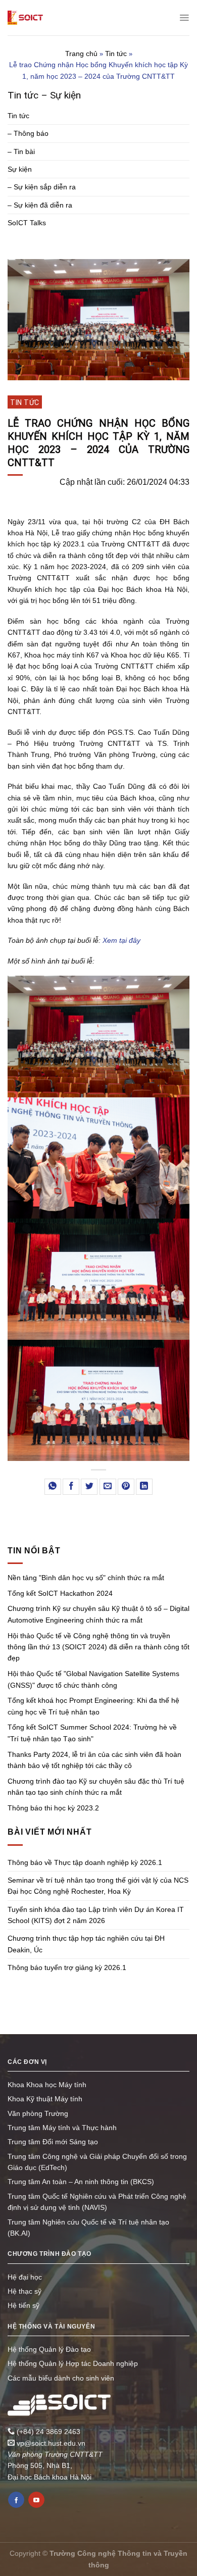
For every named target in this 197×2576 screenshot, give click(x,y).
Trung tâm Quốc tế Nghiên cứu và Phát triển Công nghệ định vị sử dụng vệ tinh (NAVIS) (97, 2202)
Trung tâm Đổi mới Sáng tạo (53, 2142)
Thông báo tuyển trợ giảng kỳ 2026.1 (67, 1967)
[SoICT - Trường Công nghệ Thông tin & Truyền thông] (25, 18)
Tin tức (116, 54)
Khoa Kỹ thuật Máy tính (45, 2099)
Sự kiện (20, 169)
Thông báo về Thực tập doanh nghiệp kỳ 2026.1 (85, 1862)
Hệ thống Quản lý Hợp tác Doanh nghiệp (73, 2363)
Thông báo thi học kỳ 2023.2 (53, 1808)
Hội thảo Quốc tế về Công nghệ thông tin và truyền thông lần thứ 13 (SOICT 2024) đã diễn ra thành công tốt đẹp (98, 1647)
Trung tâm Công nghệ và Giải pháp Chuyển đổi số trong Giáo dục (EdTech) (97, 2162)
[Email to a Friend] (108, 1487)
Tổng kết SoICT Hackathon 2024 (60, 1593)
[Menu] (184, 18)
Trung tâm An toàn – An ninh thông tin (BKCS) (81, 2182)
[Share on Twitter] (89, 1487)
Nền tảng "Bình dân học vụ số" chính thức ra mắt (86, 1578)
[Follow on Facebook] (16, 2500)
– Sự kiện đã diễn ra (40, 205)
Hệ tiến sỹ (23, 2305)
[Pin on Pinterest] (126, 1487)
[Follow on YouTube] (36, 2500)
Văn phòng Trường (38, 2113)
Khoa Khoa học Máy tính (47, 2085)
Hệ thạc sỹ (24, 2291)
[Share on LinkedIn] (144, 1487)
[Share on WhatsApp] (53, 1487)
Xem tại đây (121, 940)
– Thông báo (28, 133)
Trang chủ (81, 54)
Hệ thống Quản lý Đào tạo (49, 2349)
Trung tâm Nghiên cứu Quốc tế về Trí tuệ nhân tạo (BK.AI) (88, 2228)
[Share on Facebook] (71, 1487)
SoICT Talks (27, 223)
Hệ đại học (25, 2277)
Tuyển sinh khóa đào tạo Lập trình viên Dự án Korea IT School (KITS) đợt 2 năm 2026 (96, 1915)
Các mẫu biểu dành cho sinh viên (61, 2378)
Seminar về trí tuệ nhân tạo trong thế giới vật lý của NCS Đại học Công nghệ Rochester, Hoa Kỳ (98, 1886)
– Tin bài (21, 151)
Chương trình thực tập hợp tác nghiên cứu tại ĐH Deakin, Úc (86, 1944)
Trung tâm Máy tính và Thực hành (62, 2128)
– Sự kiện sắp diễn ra (42, 187)
